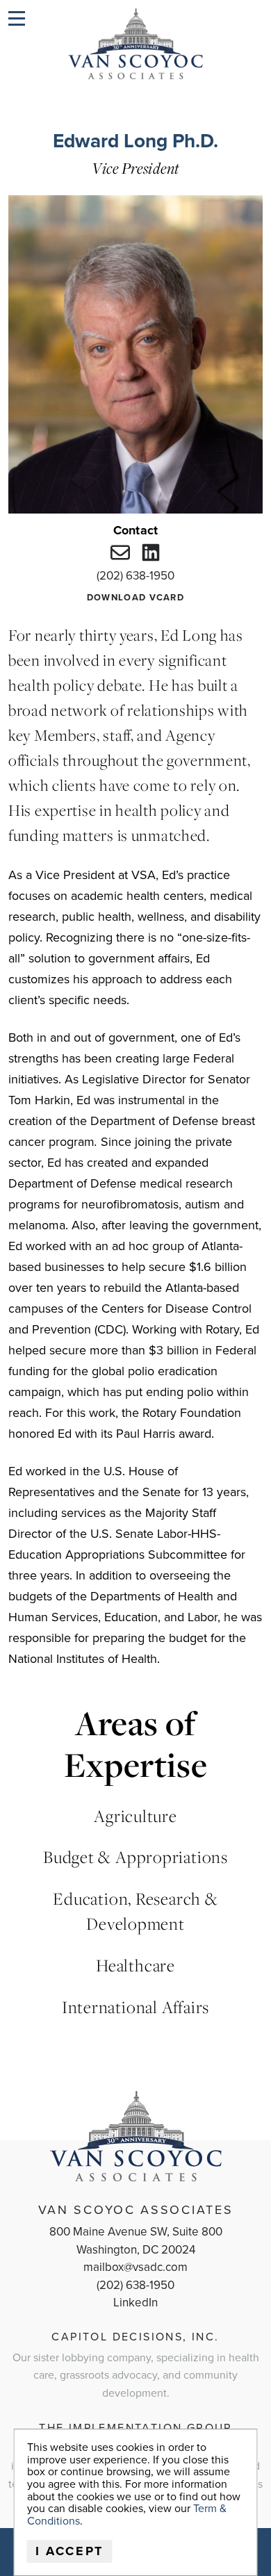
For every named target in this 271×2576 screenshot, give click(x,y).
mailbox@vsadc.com (135, 2267)
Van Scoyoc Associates (136, 2210)
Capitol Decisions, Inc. (135, 2337)
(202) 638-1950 (135, 576)
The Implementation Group (135, 2428)
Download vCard (135, 598)
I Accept (70, 2551)
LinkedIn (135, 2303)
